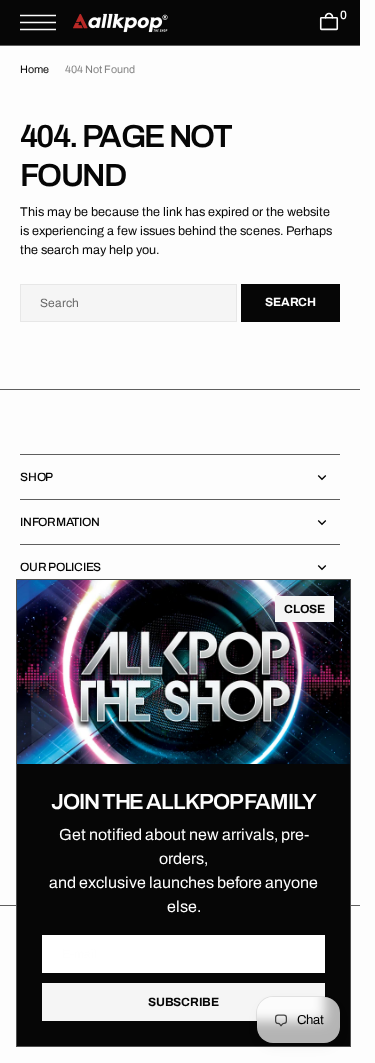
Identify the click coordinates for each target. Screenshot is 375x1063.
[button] (43, 22)
